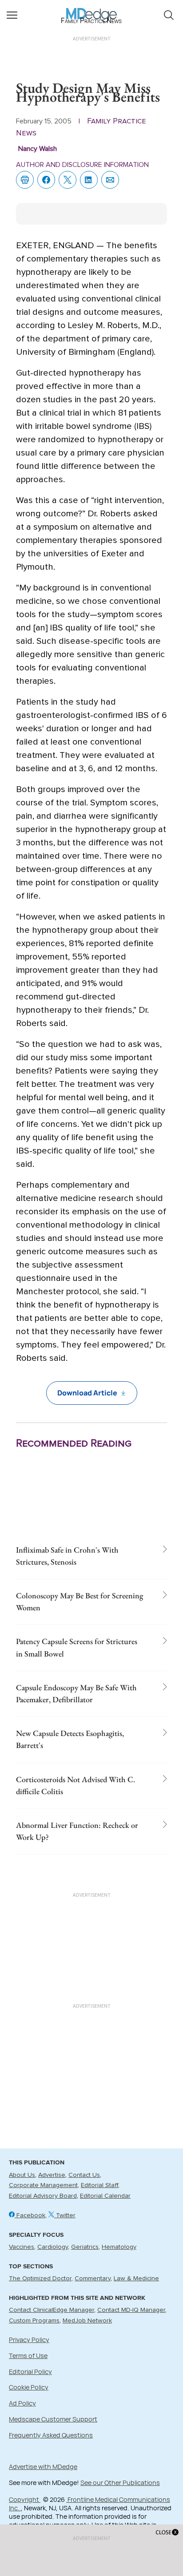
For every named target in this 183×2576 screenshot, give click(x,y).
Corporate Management (43, 2185)
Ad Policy (22, 2403)
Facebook (30, 2215)
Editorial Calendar (105, 2196)
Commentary (93, 2279)
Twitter (65, 2215)
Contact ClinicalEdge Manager (52, 2310)
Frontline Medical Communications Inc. (90, 2504)
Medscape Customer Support (53, 2419)
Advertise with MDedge (43, 2467)
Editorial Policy (30, 2372)
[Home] (92, 9)
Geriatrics (85, 2247)
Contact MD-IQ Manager (131, 2310)
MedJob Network (87, 2321)
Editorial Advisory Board (43, 2196)
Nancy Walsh (38, 149)
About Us (22, 2175)
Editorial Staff (99, 2185)
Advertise (52, 2175)
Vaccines (22, 2247)
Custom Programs (34, 2321)
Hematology (119, 2247)
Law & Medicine (136, 2279)
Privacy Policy (29, 2340)
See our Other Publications (120, 2483)
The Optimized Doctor (40, 2279)
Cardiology (53, 2247)
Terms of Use (28, 2356)
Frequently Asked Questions (51, 2435)
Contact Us (84, 2175)
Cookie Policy (29, 2387)
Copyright (25, 2499)
